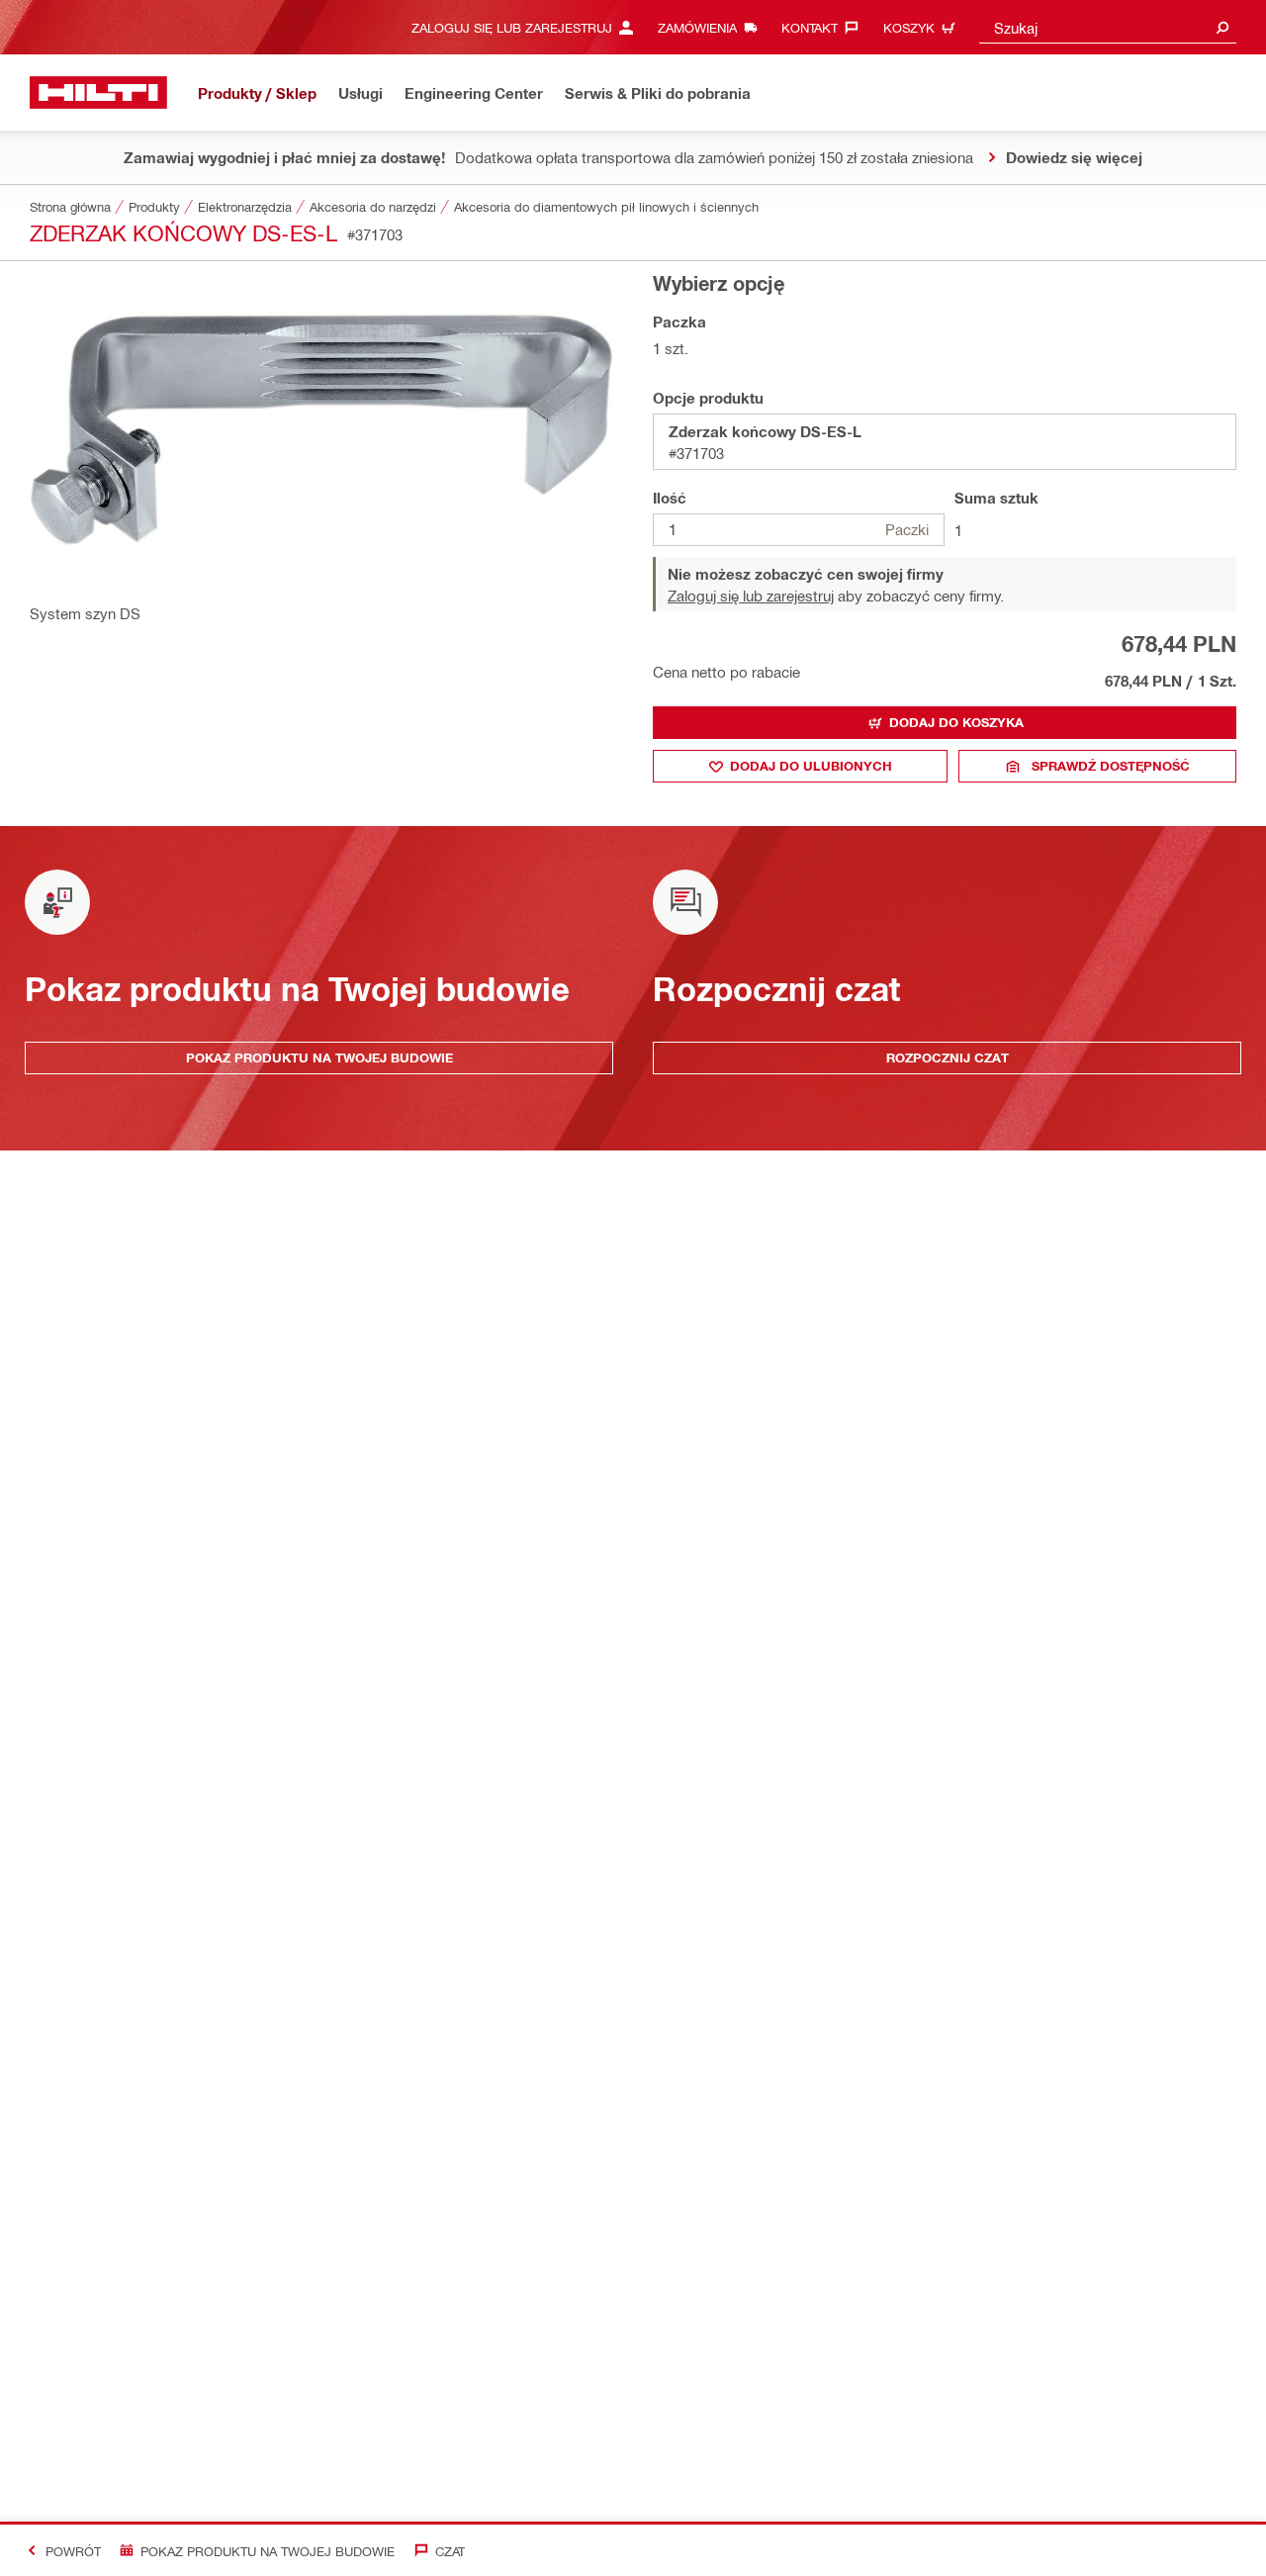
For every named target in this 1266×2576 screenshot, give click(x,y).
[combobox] (1108, 27)
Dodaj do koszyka (956, 722)
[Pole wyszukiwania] (1222, 27)
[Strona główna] (98, 92)
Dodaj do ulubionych (811, 766)
